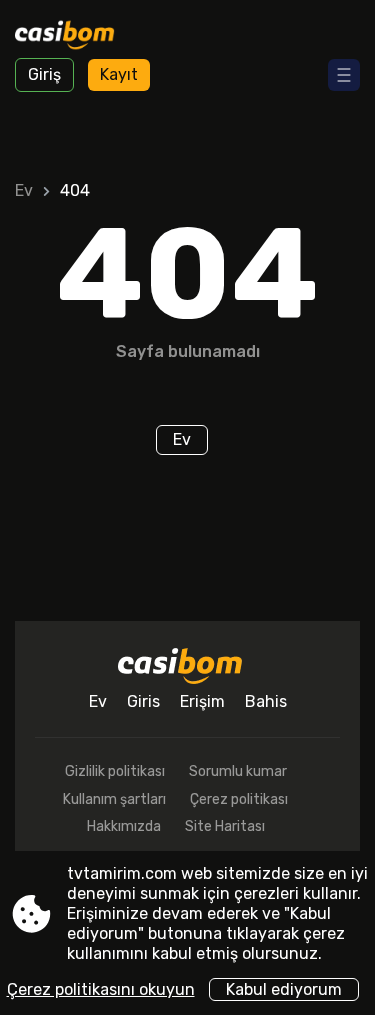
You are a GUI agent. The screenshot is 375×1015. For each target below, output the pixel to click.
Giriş (44, 74)
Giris (143, 701)
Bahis (266, 701)
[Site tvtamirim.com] (71, 37)
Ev (24, 190)
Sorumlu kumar (238, 771)
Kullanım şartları (114, 799)
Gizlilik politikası (115, 771)
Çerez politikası (239, 799)
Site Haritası (225, 826)
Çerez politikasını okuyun (101, 989)
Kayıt (119, 74)
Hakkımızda (124, 826)
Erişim (202, 701)
